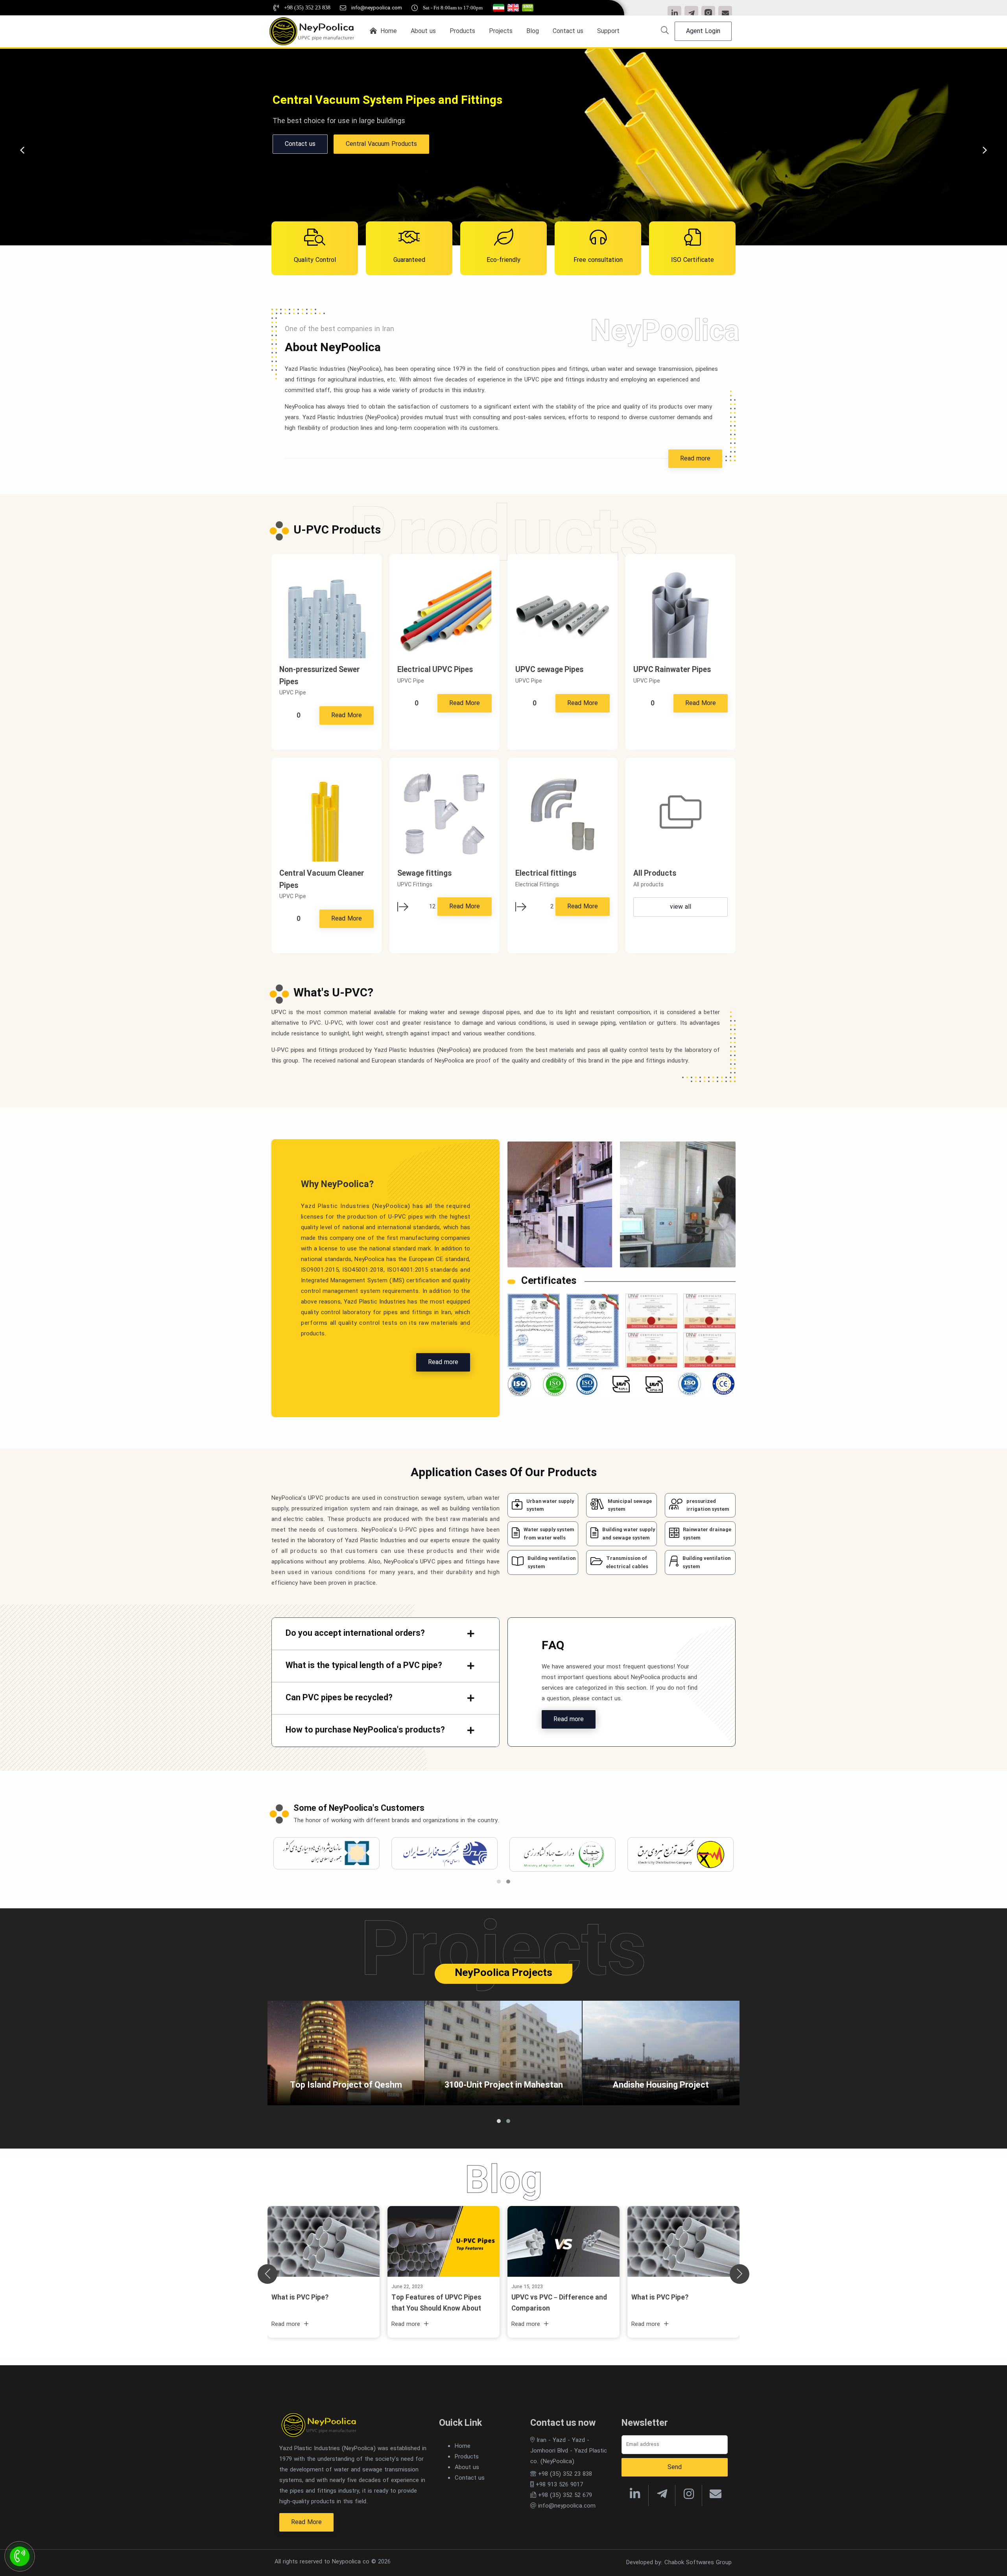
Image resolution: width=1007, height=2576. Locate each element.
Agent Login (703, 31)
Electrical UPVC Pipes (435, 670)
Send (675, 2467)
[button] (508, 1882)
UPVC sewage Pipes (549, 670)
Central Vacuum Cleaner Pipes (322, 880)
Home (463, 2446)
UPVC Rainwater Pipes (672, 670)
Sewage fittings (424, 874)
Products (298, 144)
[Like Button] (285, 716)
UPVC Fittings (361, 144)
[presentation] (985, 150)
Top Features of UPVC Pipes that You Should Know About (436, 2303)
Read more (695, 459)
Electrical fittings (546, 874)
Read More (347, 715)
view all (681, 907)
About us (467, 2467)
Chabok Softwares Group (698, 2563)
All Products (655, 874)
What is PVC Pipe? (660, 2298)
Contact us (470, 2478)
